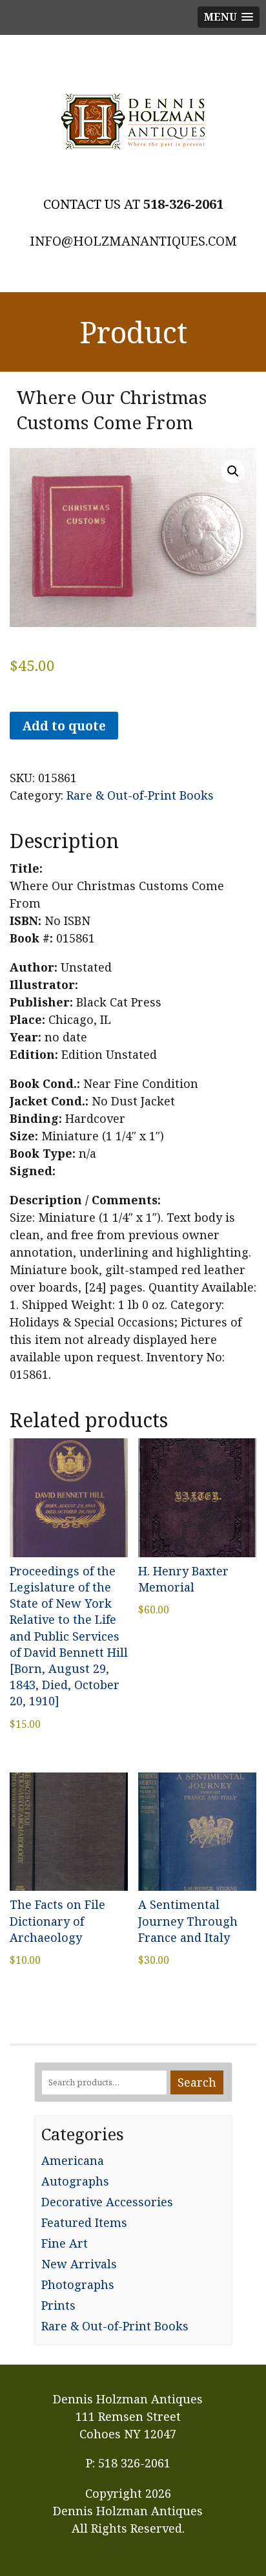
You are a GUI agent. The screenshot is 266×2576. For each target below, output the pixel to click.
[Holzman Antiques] (133, 122)
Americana (73, 2160)
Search (197, 2082)
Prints (58, 2305)
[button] (233, 471)
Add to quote (64, 726)
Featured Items (84, 2222)
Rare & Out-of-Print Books (140, 795)
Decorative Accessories (107, 2202)
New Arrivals (79, 2264)
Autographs (75, 2181)
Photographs (78, 2284)
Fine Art (65, 2243)
